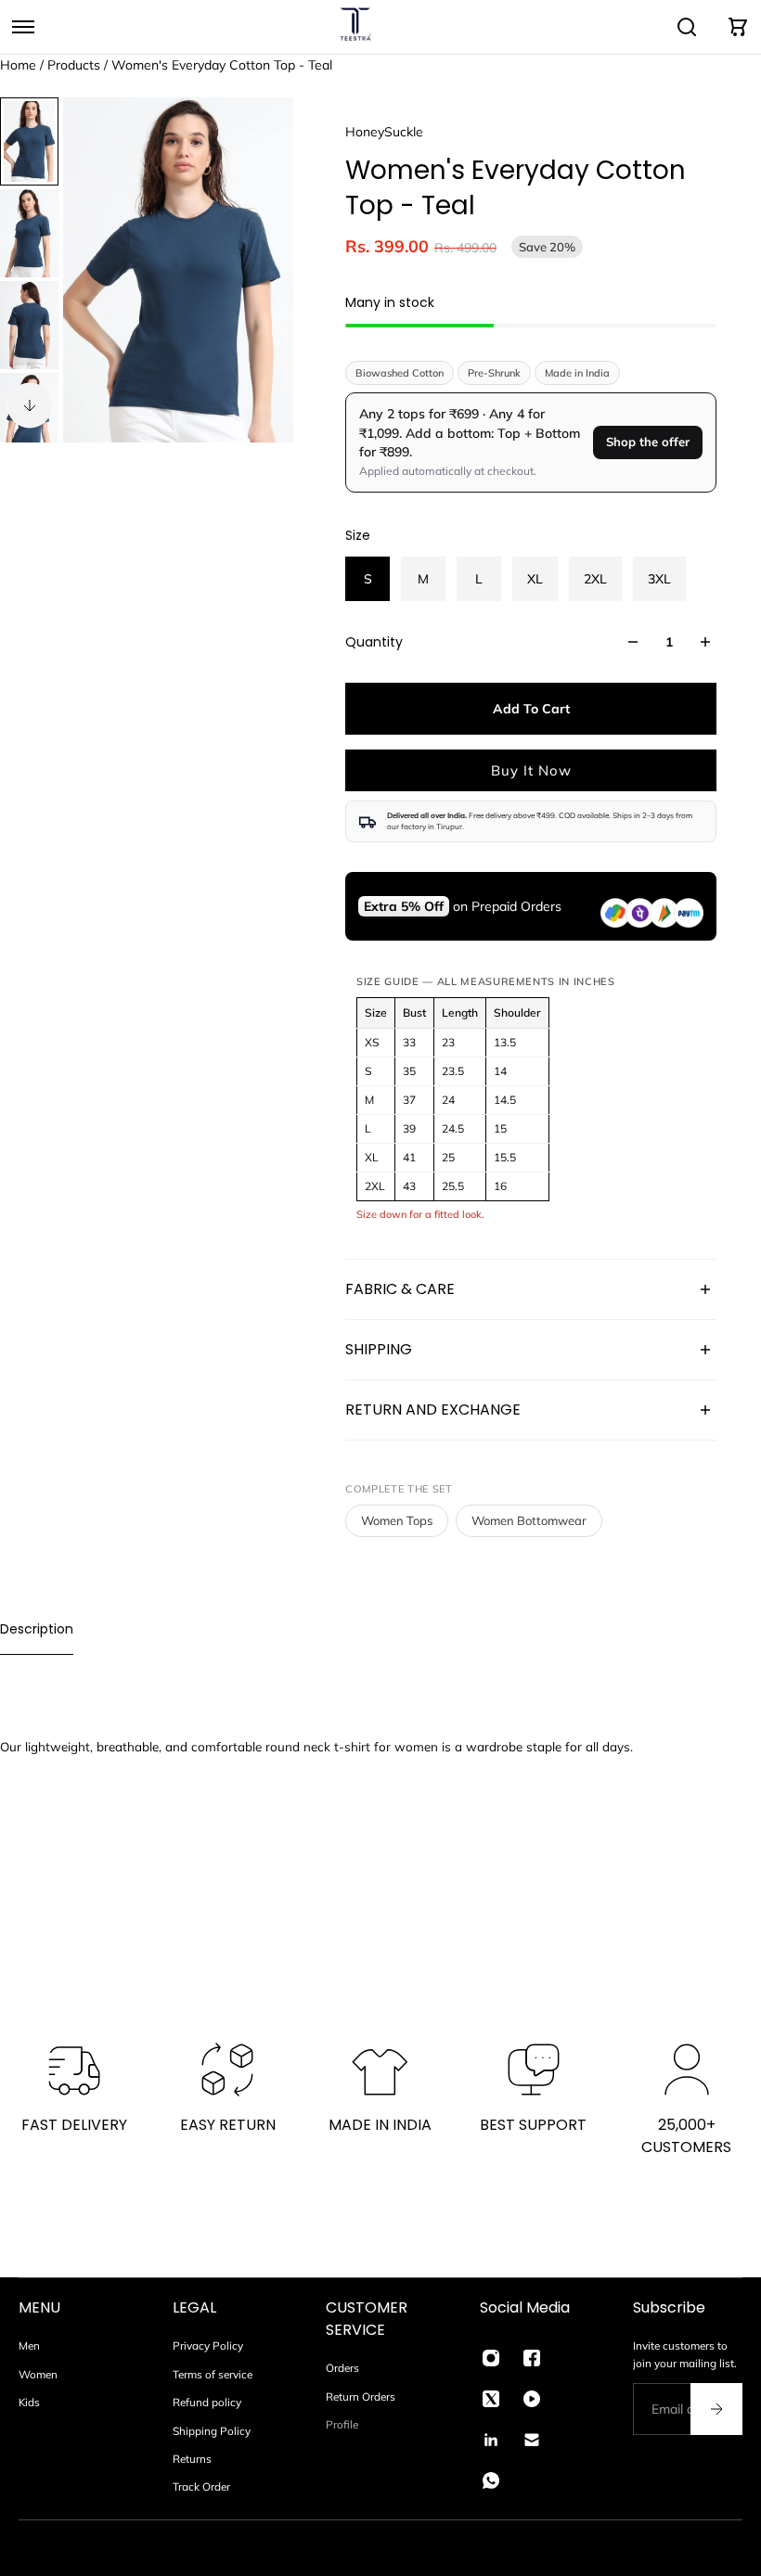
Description (37, 1629)
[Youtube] (532, 2399)
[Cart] (738, 27)
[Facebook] (532, 2358)
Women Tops (397, 1520)
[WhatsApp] (491, 2480)
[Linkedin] (491, 2440)
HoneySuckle (384, 132)
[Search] (687, 27)
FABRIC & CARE (400, 1289)
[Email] (532, 2440)
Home (20, 65)
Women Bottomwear (529, 1520)
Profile (342, 2424)
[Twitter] (491, 2399)
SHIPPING (379, 1349)
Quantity (374, 642)
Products (76, 65)
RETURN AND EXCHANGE (433, 1410)
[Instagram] (491, 2358)
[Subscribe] (716, 2409)
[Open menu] (23, 27)
